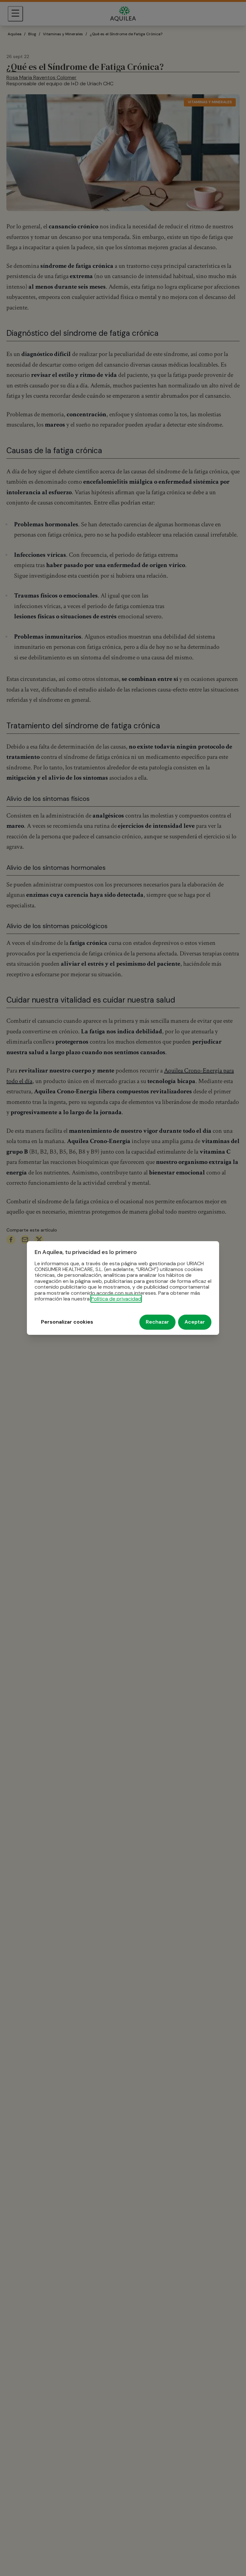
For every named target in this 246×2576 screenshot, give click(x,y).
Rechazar (157, 1322)
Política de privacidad (116, 1299)
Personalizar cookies (67, 1322)
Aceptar (195, 1322)
